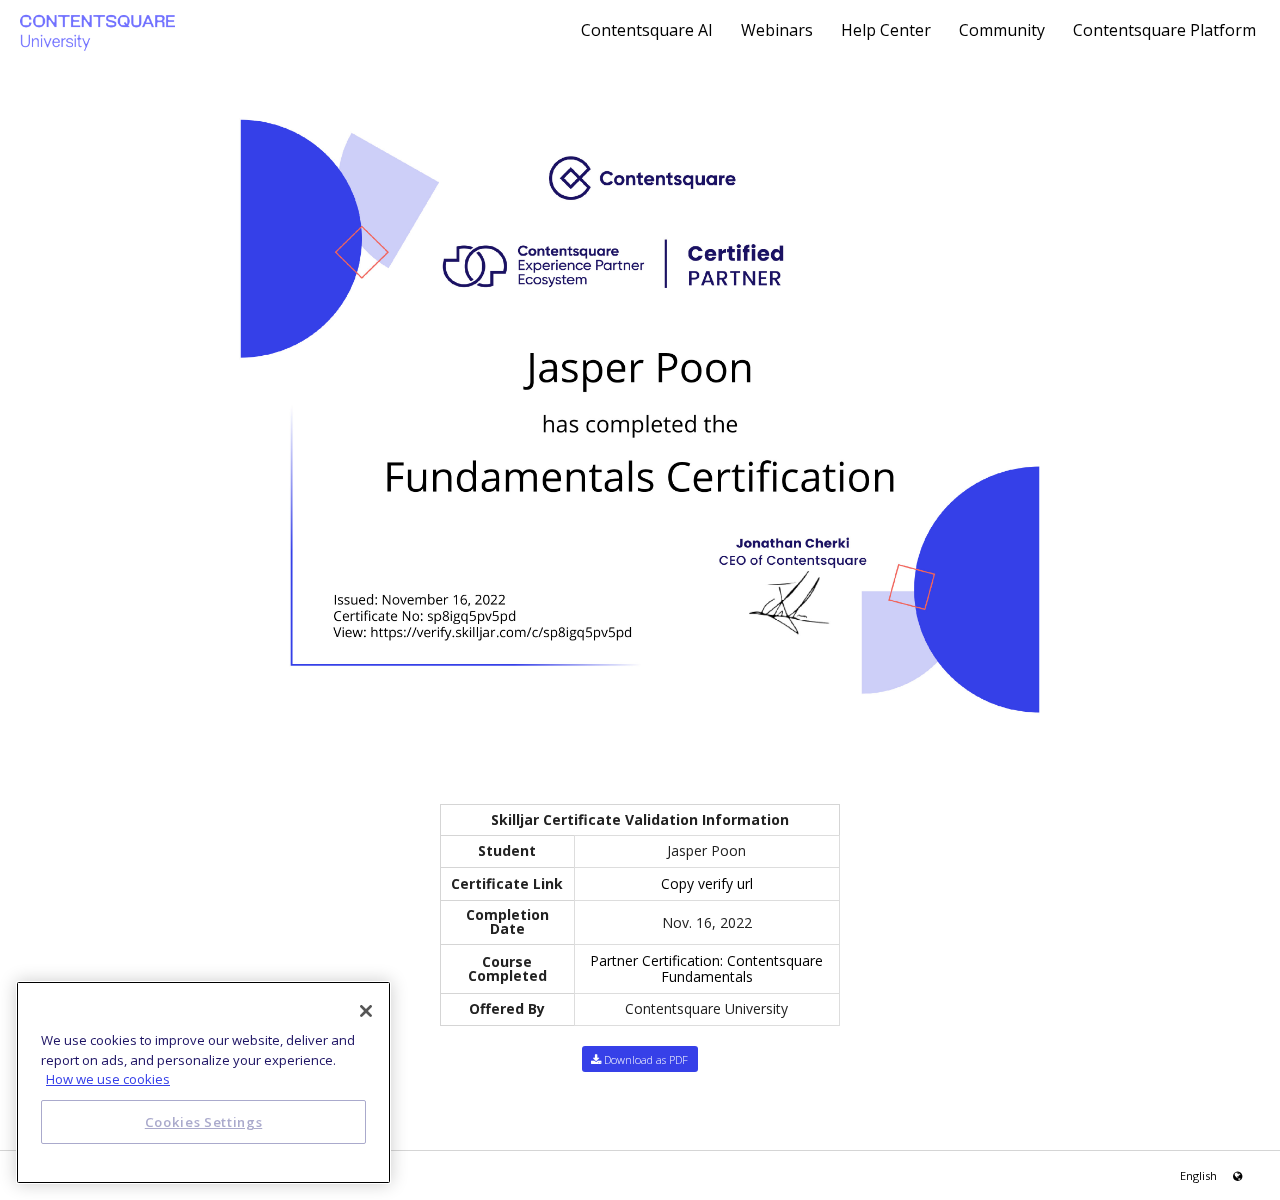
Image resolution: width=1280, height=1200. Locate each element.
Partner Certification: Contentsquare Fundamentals (706, 968)
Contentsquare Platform (1164, 30)
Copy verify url (707, 883)
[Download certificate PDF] (640, 415)
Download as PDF (644, 1059)
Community (1004, 30)
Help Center (888, 30)
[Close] (366, 1011)
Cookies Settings (204, 1122)
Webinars (779, 30)
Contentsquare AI (649, 30)
